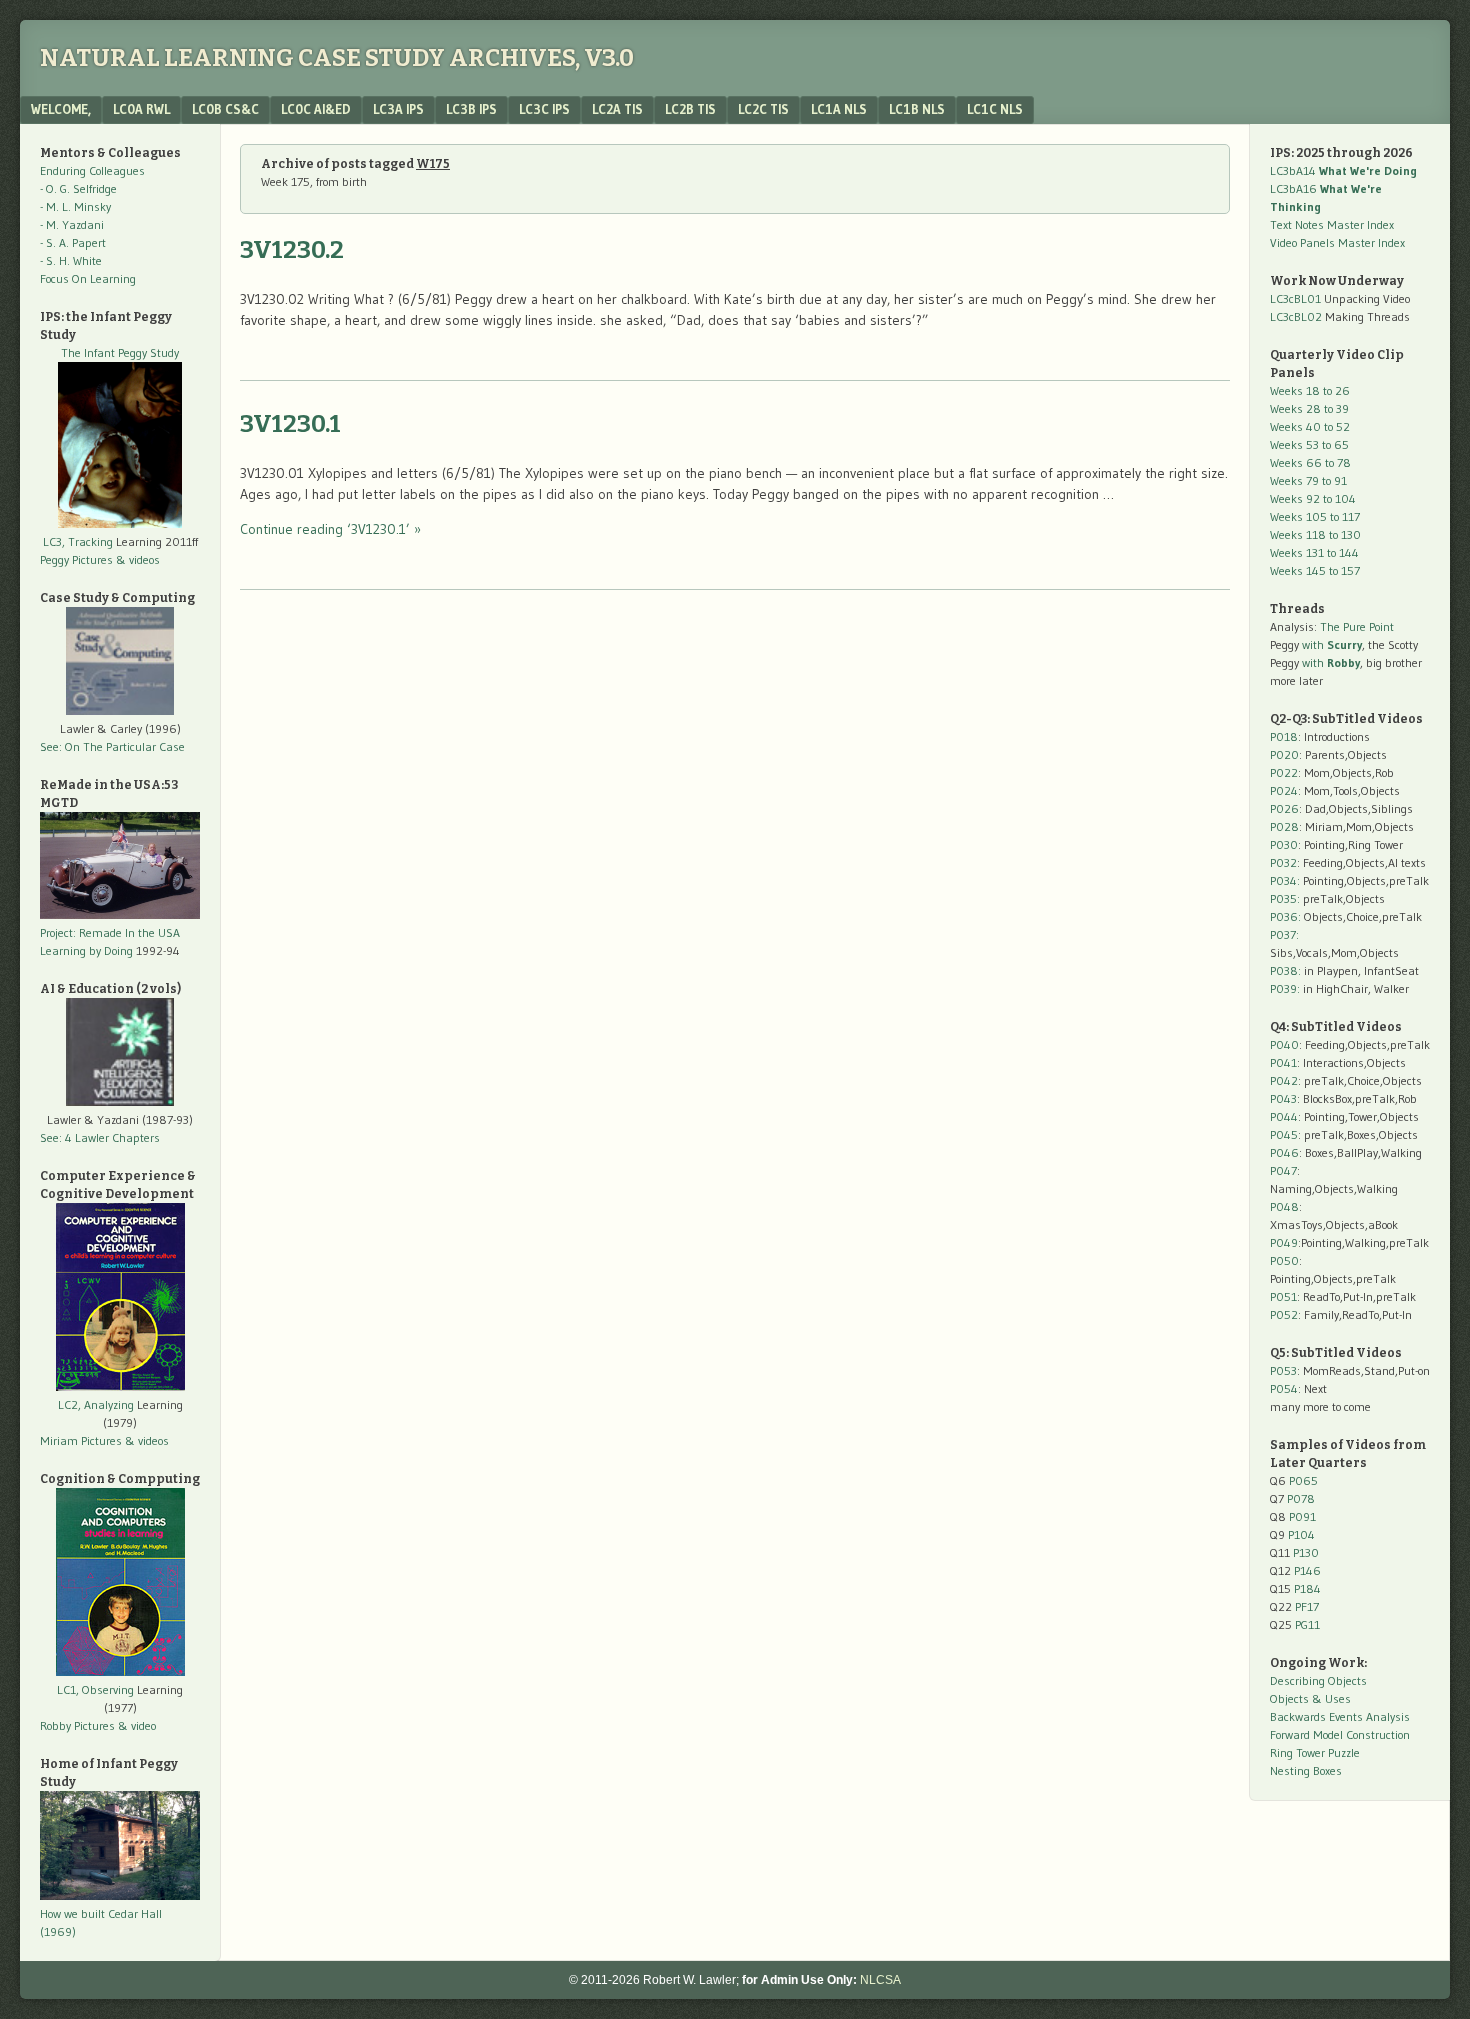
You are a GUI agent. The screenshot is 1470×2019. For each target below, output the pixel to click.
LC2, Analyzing (96, 1404)
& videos (138, 559)
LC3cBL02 (1296, 316)
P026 (1284, 808)
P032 (1283, 862)
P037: (1284, 934)
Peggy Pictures (76, 559)
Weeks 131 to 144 (1314, 552)
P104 (1301, 1534)
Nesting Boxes (1306, 1770)
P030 (1284, 844)
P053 (1283, 1370)
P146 (1307, 1570)
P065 (1303, 1480)
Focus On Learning (88, 278)
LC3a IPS (398, 109)
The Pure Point (1357, 626)
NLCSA (880, 1980)
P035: (1286, 898)
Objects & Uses (1310, 1698)
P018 (1284, 736)
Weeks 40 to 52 (1310, 426)
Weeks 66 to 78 (1310, 462)
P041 (1283, 1062)
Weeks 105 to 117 (1315, 516)
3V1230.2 (292, 250)
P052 (1284, 1314)
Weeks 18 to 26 (1310, 390)
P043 (1283, 1098)
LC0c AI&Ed (316, 109)
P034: (1285, 880)
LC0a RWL (141, 109)
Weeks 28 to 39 (1309, 408)
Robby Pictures (79, 1725)
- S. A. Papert (73, 242)
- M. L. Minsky (75, 206)
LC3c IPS (544, 109)
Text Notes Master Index (1332, 224)
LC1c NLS (995, 109)
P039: (1285, 988)
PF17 (1307, 1606)
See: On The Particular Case (112, 746)
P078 (1301, 1498)
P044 (1284, 1116)
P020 (1284, 754)
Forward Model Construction (1340, 1734)
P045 (1284, 1134)
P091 (1302, 1516)
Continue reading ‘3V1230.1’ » (330, 529)
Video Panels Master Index (1337, 242)
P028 (1284, 826)
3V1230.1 (290, 424)
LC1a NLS (839, 109)
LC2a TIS (617, 109)
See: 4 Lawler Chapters (100, 1137)
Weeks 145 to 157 (1315, 570)
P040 (1284, 1044)
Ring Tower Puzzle (1315, 1752)
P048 (1284, 1206)
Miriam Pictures (81, 1440)
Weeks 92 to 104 (1313, 498)
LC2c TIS (763, 109)
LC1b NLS (917, 109)
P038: (1285, 970)
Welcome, (61, 109)
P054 (1284, 1388)
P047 (1283, 1170)
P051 (1283, 1296)
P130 (1306, 1552)
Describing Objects (1318, 1680)
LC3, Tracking (78, 541)
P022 (1284, 772)
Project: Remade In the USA (110, 932)
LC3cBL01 (1295, 298)
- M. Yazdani (72, 224)
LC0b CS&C (225, 109)
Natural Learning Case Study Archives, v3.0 (337, 58)
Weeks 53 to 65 (1309, 444)
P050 (1284, 1260)
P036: (1285, 916)
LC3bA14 (1343, 170)
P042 (1284, 1080)
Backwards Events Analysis (1340, 1716)
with (1332, 644)
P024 (1284, 790)
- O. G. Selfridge (78, 188)
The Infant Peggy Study (120, 352)
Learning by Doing (86, 950)
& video (137, 1725)
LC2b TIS (690, 109)
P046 (1284, 1152)
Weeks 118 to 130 (1315, 534)
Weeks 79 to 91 (1308, 480)
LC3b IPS (471, 109)
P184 (1307, 1588)
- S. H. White (71, 260)
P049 (1284, 1242)
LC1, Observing (95, 1689)
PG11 (1307, 1624)
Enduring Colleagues (92, 170)
